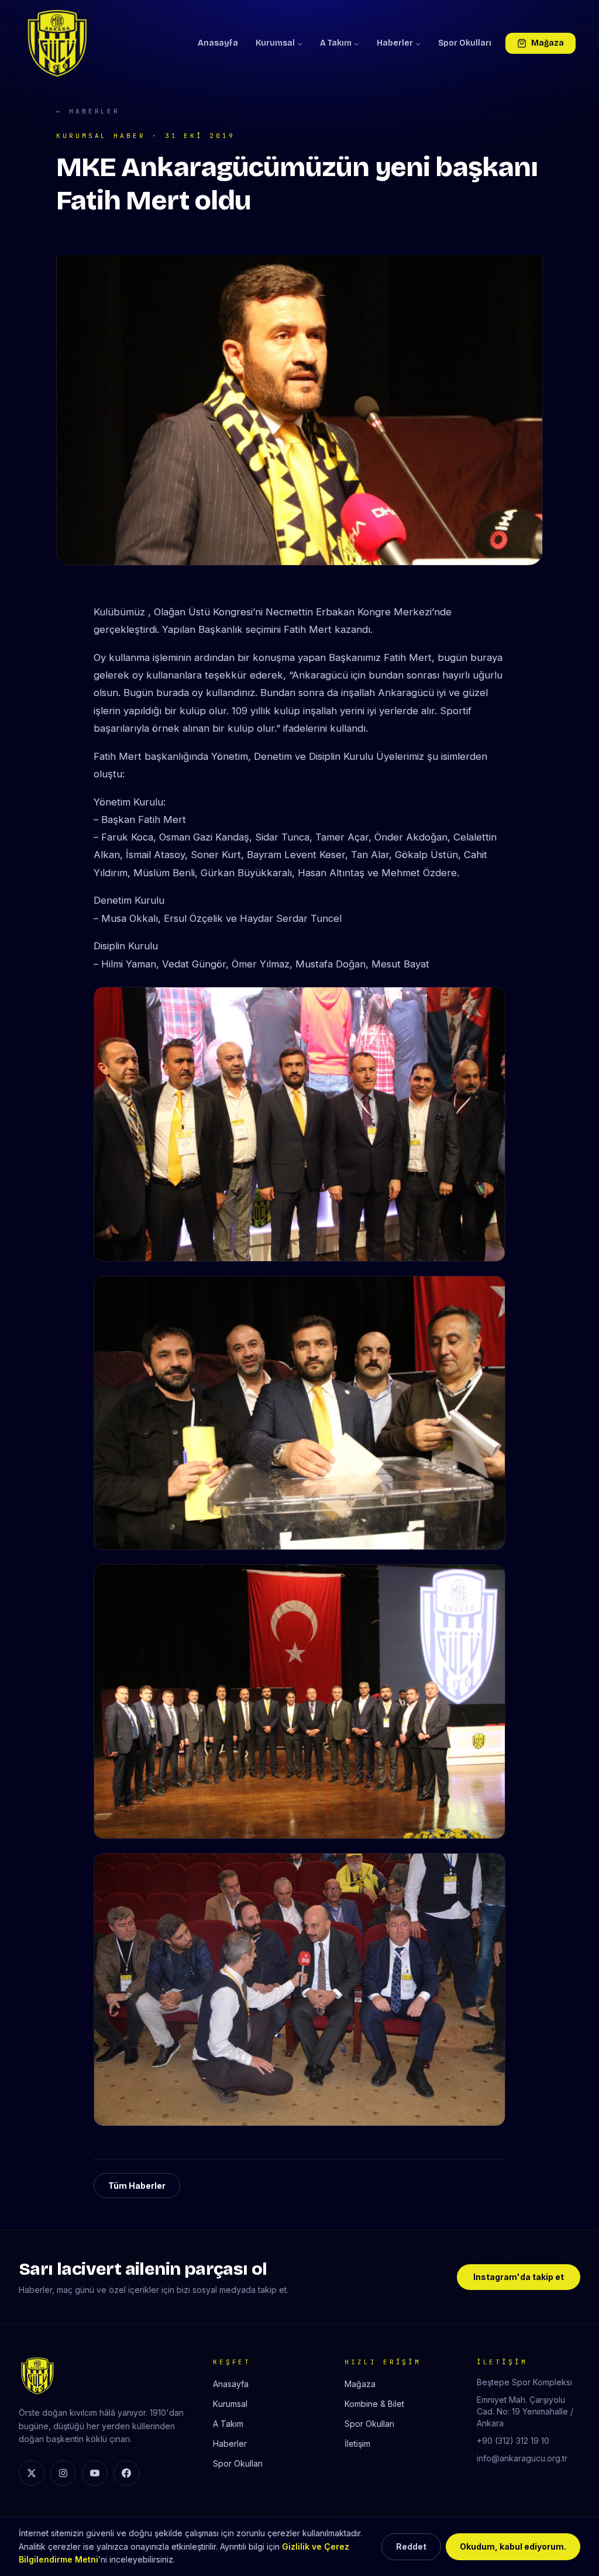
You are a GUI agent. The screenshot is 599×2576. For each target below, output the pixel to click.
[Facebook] (126, 2473)
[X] (32, 2473)
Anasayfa (218, 43)
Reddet (411, 2546)
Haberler (395, 43)
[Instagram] (63, 2473)
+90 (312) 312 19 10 (513, 2441)
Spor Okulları (465, 43)
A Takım (336, 43)
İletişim (357, 2444)
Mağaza (548, 43)
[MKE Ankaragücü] (57, 43)
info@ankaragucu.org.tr (522, 2458)
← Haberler (88, 111)
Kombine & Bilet (374, 2404)
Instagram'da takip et (519, 2277)
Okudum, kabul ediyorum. (513, 2546)
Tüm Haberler (137, 2186)
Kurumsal (275, 43)
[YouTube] (95, 2473)
